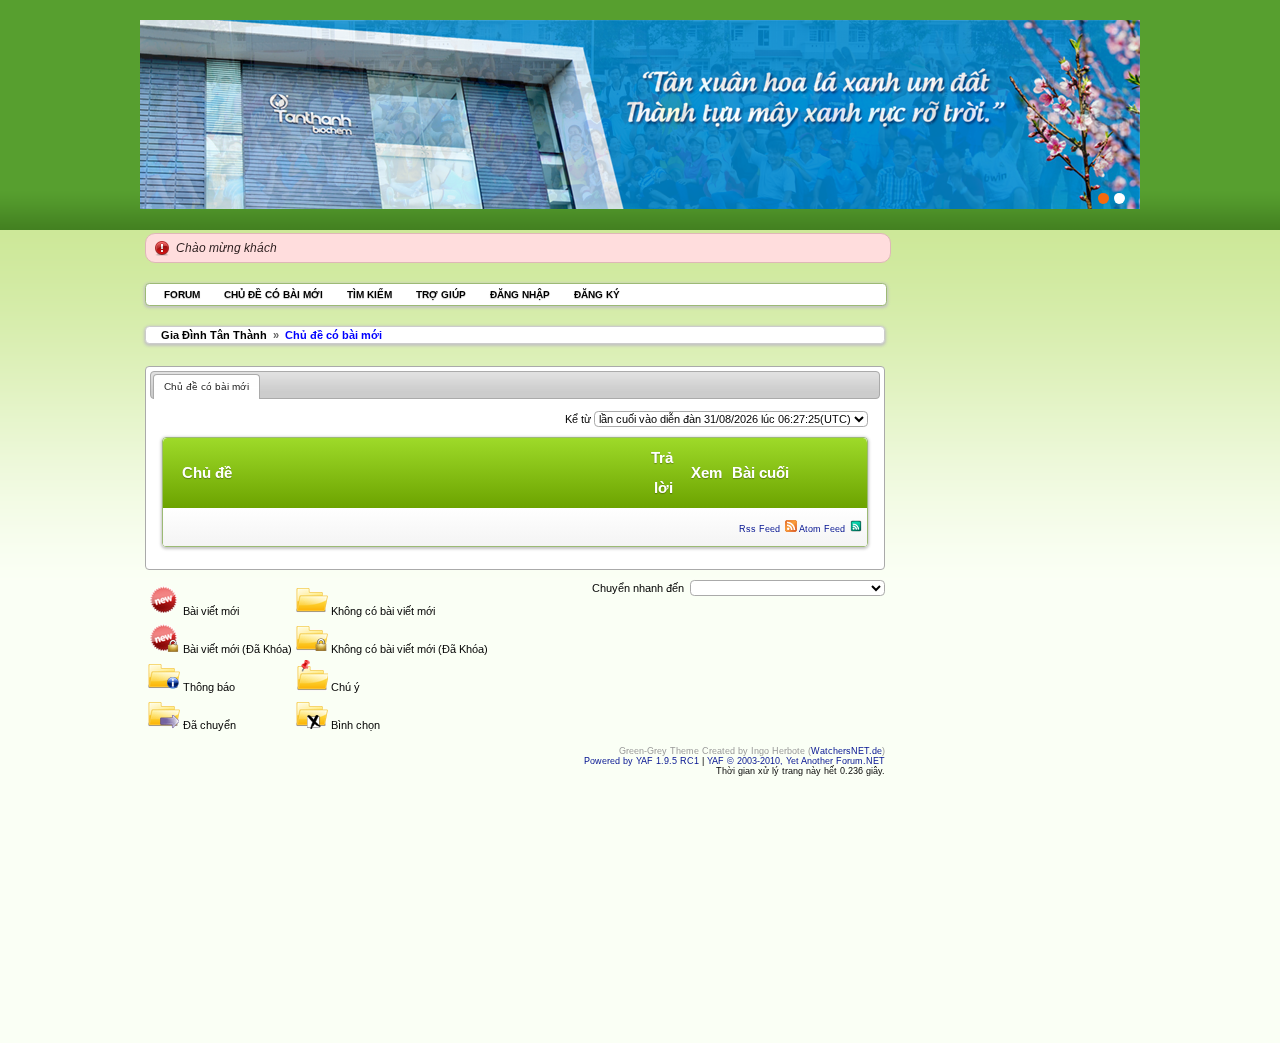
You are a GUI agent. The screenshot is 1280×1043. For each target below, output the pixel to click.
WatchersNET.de (846, 751)
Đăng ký (597, 294)
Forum (182, 294)
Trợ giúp (441, 294)
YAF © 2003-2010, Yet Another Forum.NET (796, 761)
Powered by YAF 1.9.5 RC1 (643, 761)
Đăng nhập (521, 294)
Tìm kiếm (369, 294)
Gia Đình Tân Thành (214, 335)
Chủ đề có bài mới (273, 294)
